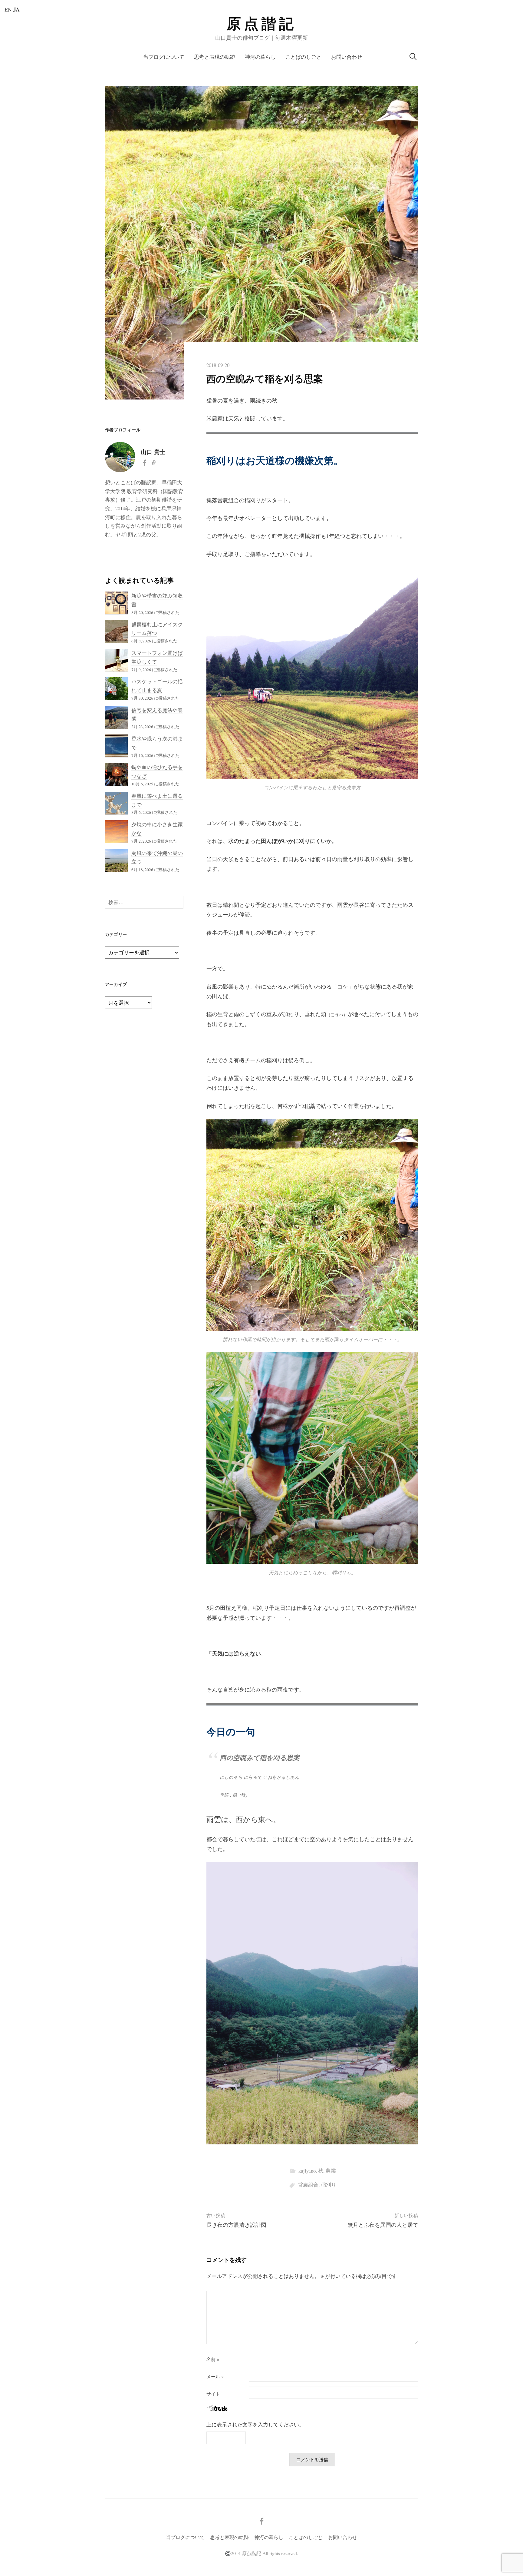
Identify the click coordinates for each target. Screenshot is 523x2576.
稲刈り (329, 2185)
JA (16, 9)
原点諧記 (261, 24)
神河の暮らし (260, 57)
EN (8, 9)
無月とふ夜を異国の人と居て (383, 2225)
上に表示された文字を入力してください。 (255, 2424)
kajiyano (307, 2171)
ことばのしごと (303, 57)
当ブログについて (164, 57)
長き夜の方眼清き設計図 (236, 2225)
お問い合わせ (347, 57)
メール (215, 2377)
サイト (213, 2394)
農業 (331, 2171)
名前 (213, 2359)
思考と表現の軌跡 (215, 57)
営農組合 (308, 2185)
